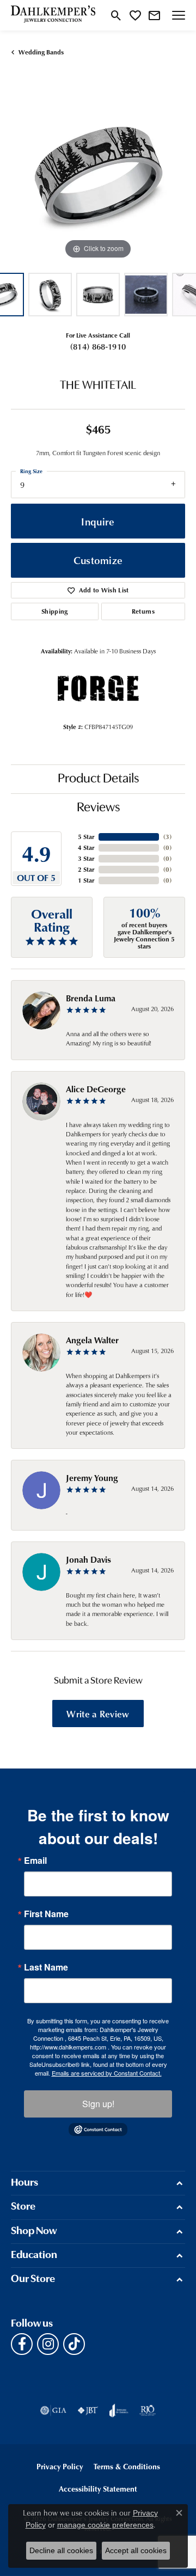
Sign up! (98, 2104)
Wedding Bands (41, 52)
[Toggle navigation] (179, 15)
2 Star (86, 869)
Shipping (55, 611)
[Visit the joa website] (119, 2410)
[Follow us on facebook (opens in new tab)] (22, 2344)
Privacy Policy (60, 2466)
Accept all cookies (136, 2550)
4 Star (86, 848)
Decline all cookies (61, 2550)
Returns (143, 611)
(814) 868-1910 (98, 346)
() (167, 837)
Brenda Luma (91, 998)
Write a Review (98, 1714)
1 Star (86, 880)
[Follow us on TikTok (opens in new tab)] (74, 2344)
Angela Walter (92, 1340)
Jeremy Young (92, 1478)
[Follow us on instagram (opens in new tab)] (48, 2344)
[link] (154, 15)
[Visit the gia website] (53, 2410)
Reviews (98, 808)
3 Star (86, 858)
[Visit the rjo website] (148, 2410)
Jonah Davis (88, 1559)
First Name (46, 1914)
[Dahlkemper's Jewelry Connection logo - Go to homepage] (53, 15)
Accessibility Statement (98, 2489)
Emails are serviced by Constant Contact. (107, 2073)
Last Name (46, 1967)
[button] (116, 15)
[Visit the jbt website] (88, 2410)
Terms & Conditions (127, 2466)
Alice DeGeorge (96, 1089)
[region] (98, 175)
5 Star (86, 837)
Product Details (98, 779)
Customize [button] (98, 560)
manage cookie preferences (105, 2525)
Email (35, 1861)
